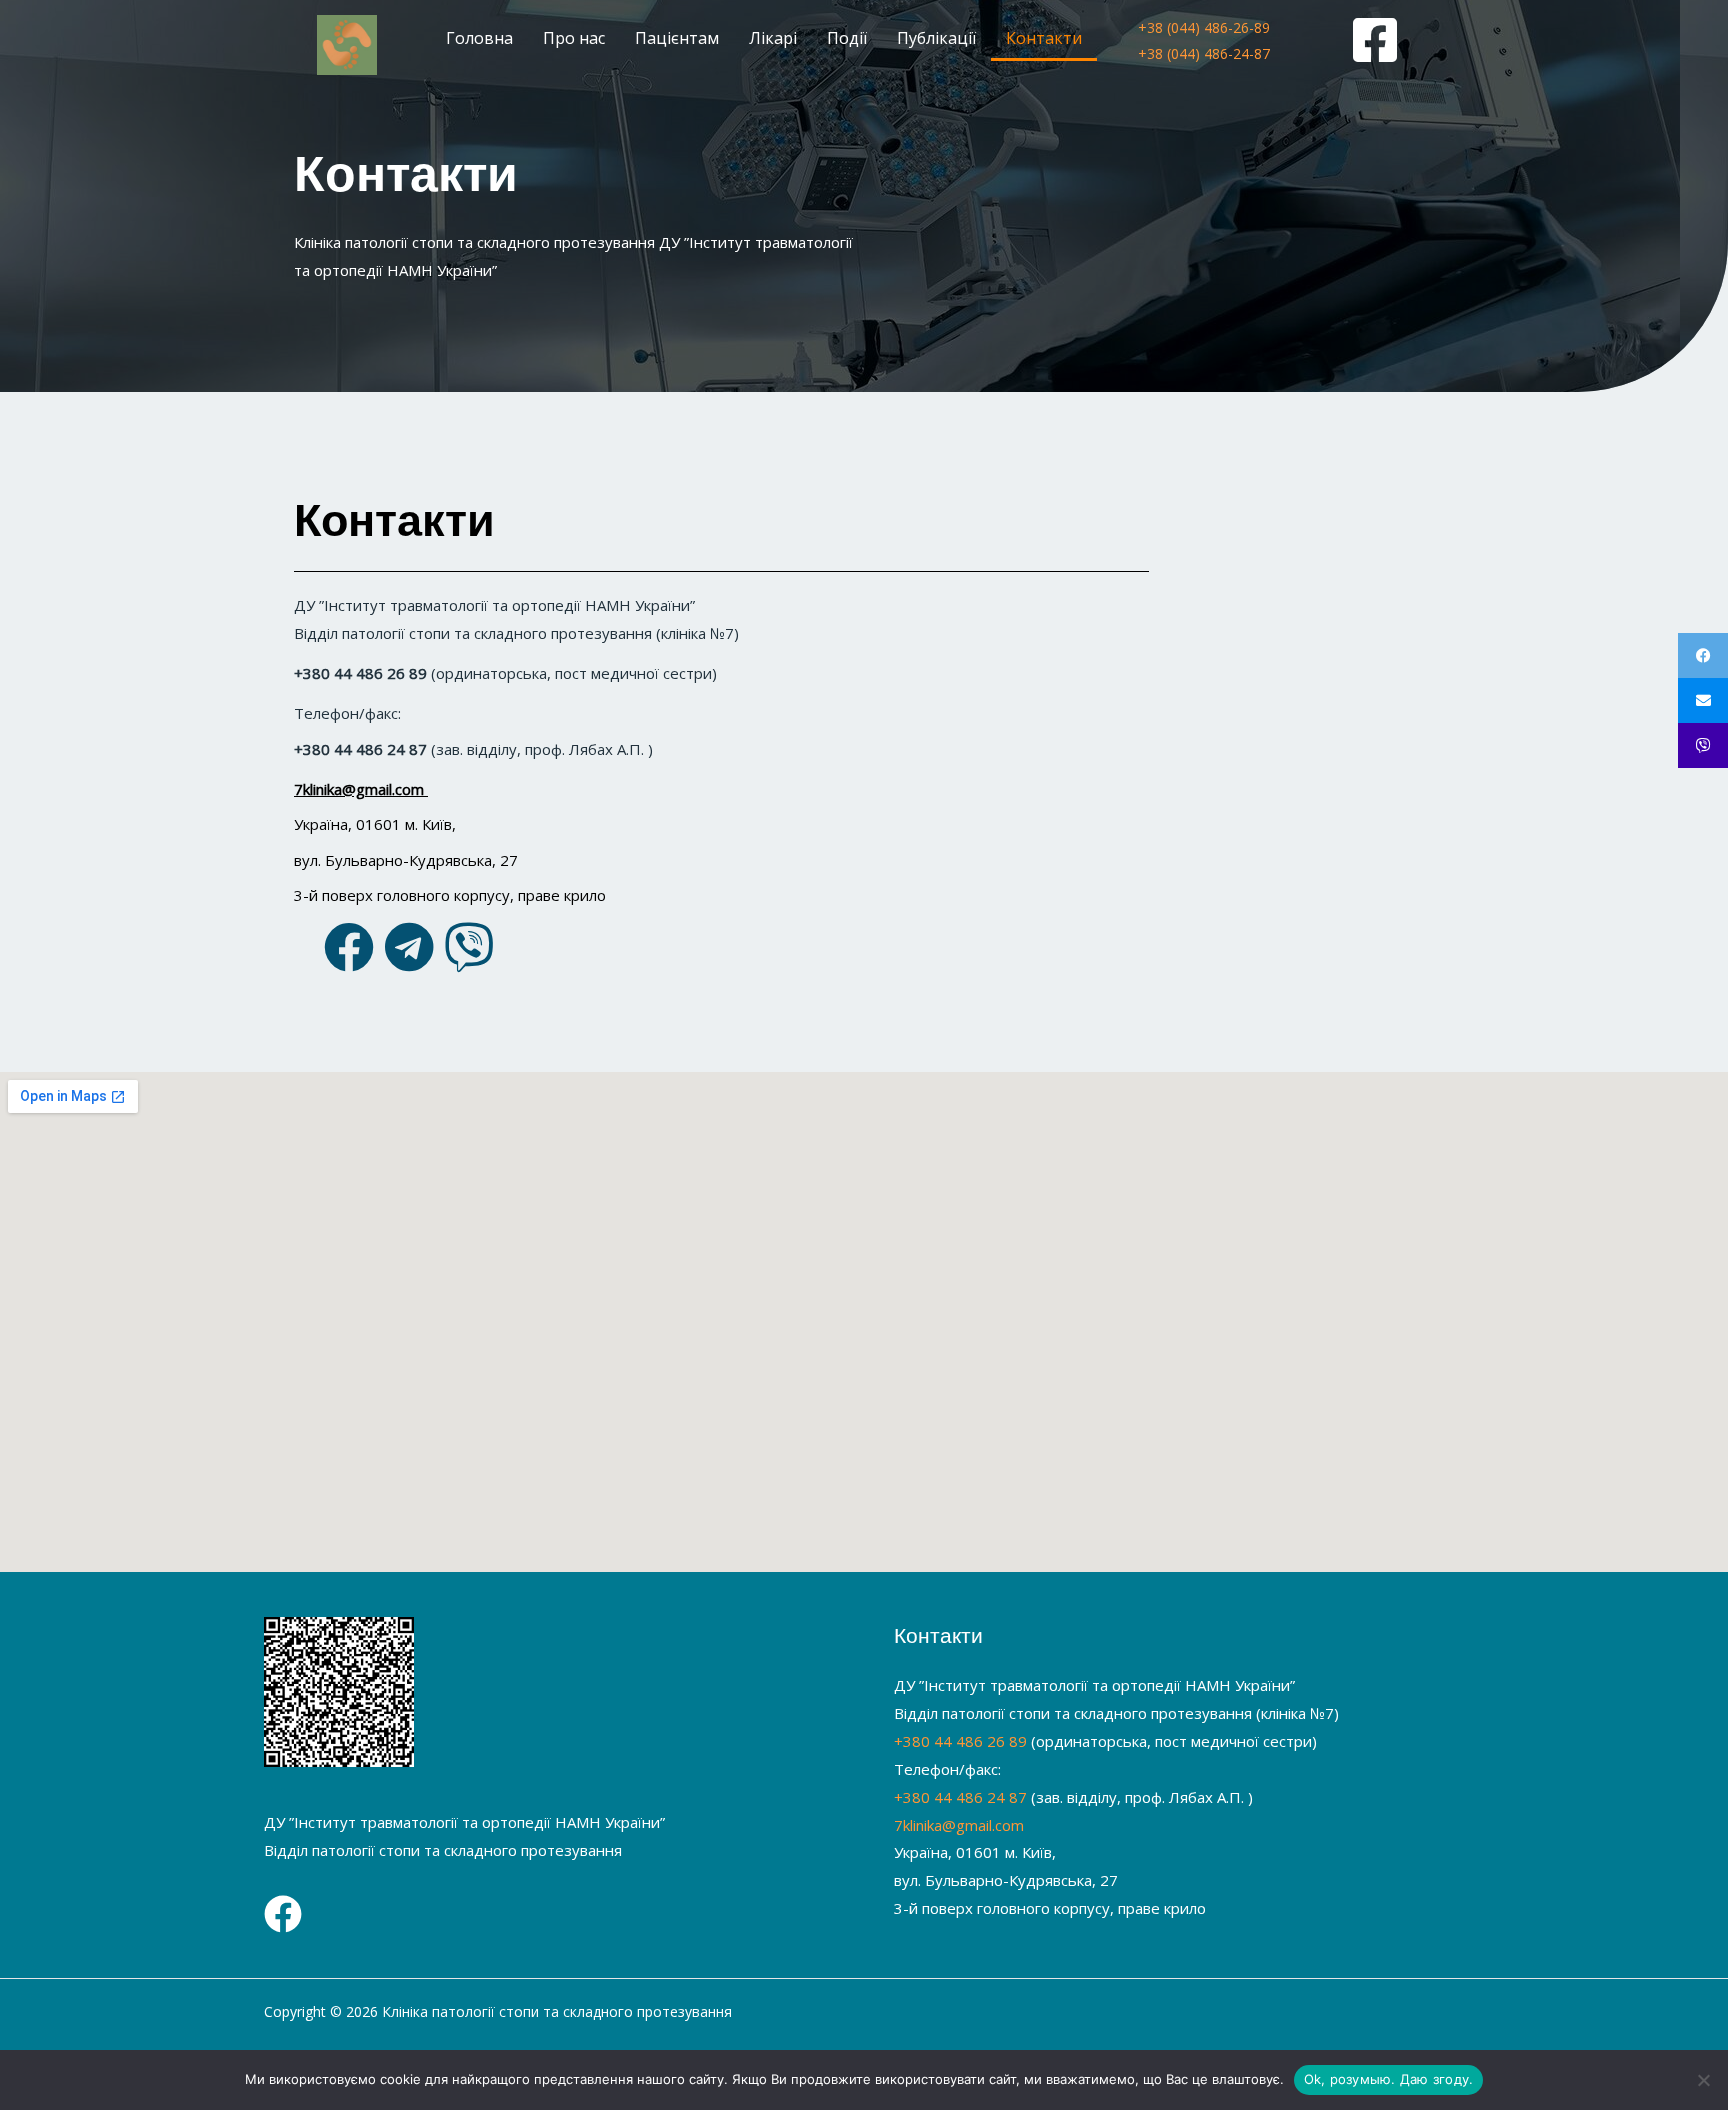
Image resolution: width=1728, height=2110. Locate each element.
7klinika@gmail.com (959, 1825)
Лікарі (773, 38)
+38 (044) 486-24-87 (1204, 53)
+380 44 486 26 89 (960, 1741)
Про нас (574, 38)
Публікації (936, 38)
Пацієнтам (677, 38)
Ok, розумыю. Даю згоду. (1389, 2079)
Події (847, 38)
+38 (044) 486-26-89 (1204, 27)
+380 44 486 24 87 (960, 1797)
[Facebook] (283, 1914)
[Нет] (1703, 2080)
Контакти (1044, 38)
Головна (479, 38)
